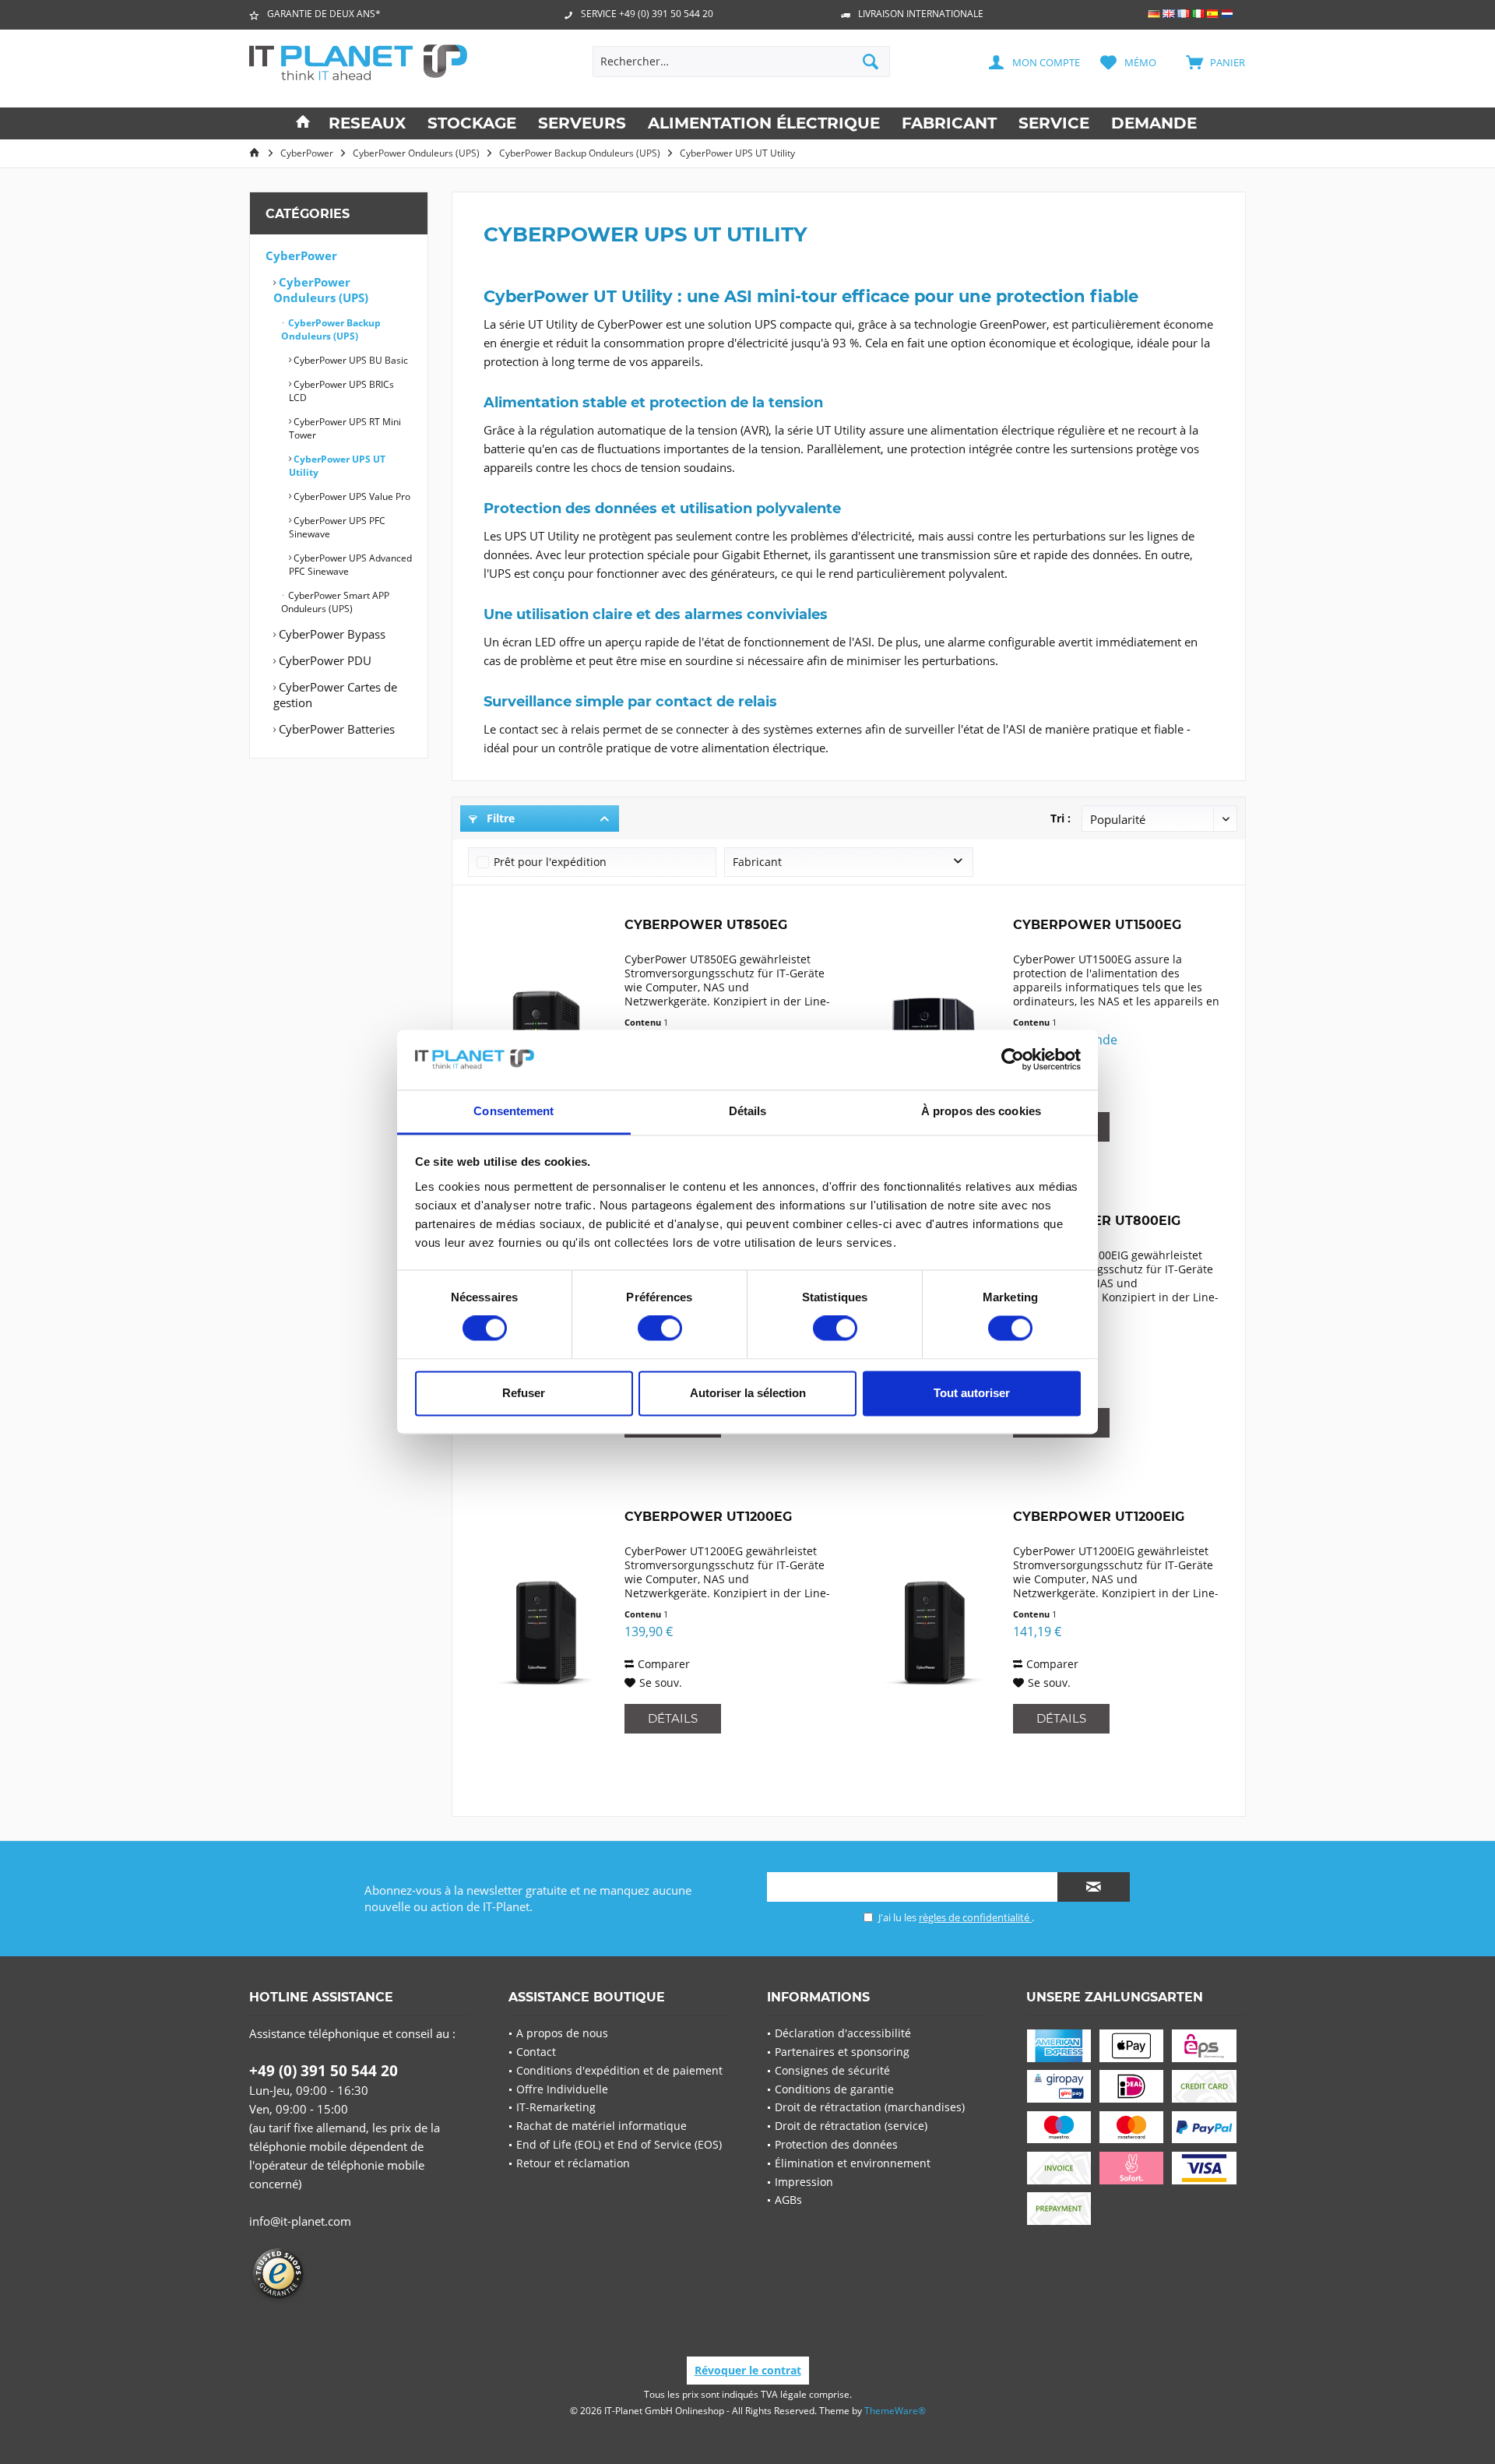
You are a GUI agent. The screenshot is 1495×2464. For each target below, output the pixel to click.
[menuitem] (1207, 62)
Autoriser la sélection (748, 1393)
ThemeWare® (895, 2411)
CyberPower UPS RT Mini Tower (345, 428)
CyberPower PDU (324, 660)
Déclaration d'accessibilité (843, 2033)
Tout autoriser (972, 1393)
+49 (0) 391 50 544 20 (324, 2071)
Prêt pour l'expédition (550, 862)
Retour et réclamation (573, 2163)
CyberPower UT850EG (706, 925)
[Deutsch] (1154, 14)
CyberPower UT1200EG (708, 1517)
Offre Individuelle (562, 2089)
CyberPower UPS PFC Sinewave (337, 527)
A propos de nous (562, 2033)
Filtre (499, 818)
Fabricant (757, 862)
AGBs (788, 2200)
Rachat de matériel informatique (602, 2126)
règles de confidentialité (975, 1917)
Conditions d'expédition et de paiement (619, 2070)
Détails (673, 1718)
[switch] (660, 1329)
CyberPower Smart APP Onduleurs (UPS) (335, 602)
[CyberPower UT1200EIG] (931, 1633)
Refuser (524, 1393)
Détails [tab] (748, 1111)
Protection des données (836, 2144)
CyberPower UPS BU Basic (350, 360)
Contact (536, 2052)
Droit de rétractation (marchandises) (870, 2107)
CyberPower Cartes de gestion (335, 695)
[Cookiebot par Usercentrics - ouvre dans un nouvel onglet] (1013, 1060)
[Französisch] (1184, 14)
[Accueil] (303, 123)
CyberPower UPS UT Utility (337, 466)
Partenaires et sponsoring (842, 2052)
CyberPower (301, 255)
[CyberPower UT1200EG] (543, 1633)
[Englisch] (1169, 14)
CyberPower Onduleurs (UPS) (321, 290)
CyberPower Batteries (335, 729)
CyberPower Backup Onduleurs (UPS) (331, 329)
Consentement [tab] (514, 1111)
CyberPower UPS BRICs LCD (341, 391)
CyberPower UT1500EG (1097, 925)
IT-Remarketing (556, 2107)
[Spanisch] (1213, 14)
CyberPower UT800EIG (1097, 1221)
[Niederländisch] (1228, 14)
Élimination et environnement (853, 2163)
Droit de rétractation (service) (851, 2126)
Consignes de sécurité (832, 2070)
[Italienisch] (1198, 14)
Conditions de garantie (834, 2089)
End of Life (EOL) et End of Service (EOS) (619, 2144)
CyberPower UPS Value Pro (351, 496)
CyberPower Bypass (331, 634)
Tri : (1061, 818)
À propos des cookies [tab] (981, 1111)
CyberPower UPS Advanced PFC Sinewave (350, 565)
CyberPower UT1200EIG (1099, 1517)
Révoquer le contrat (748, 2370)
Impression (804, 2182)
